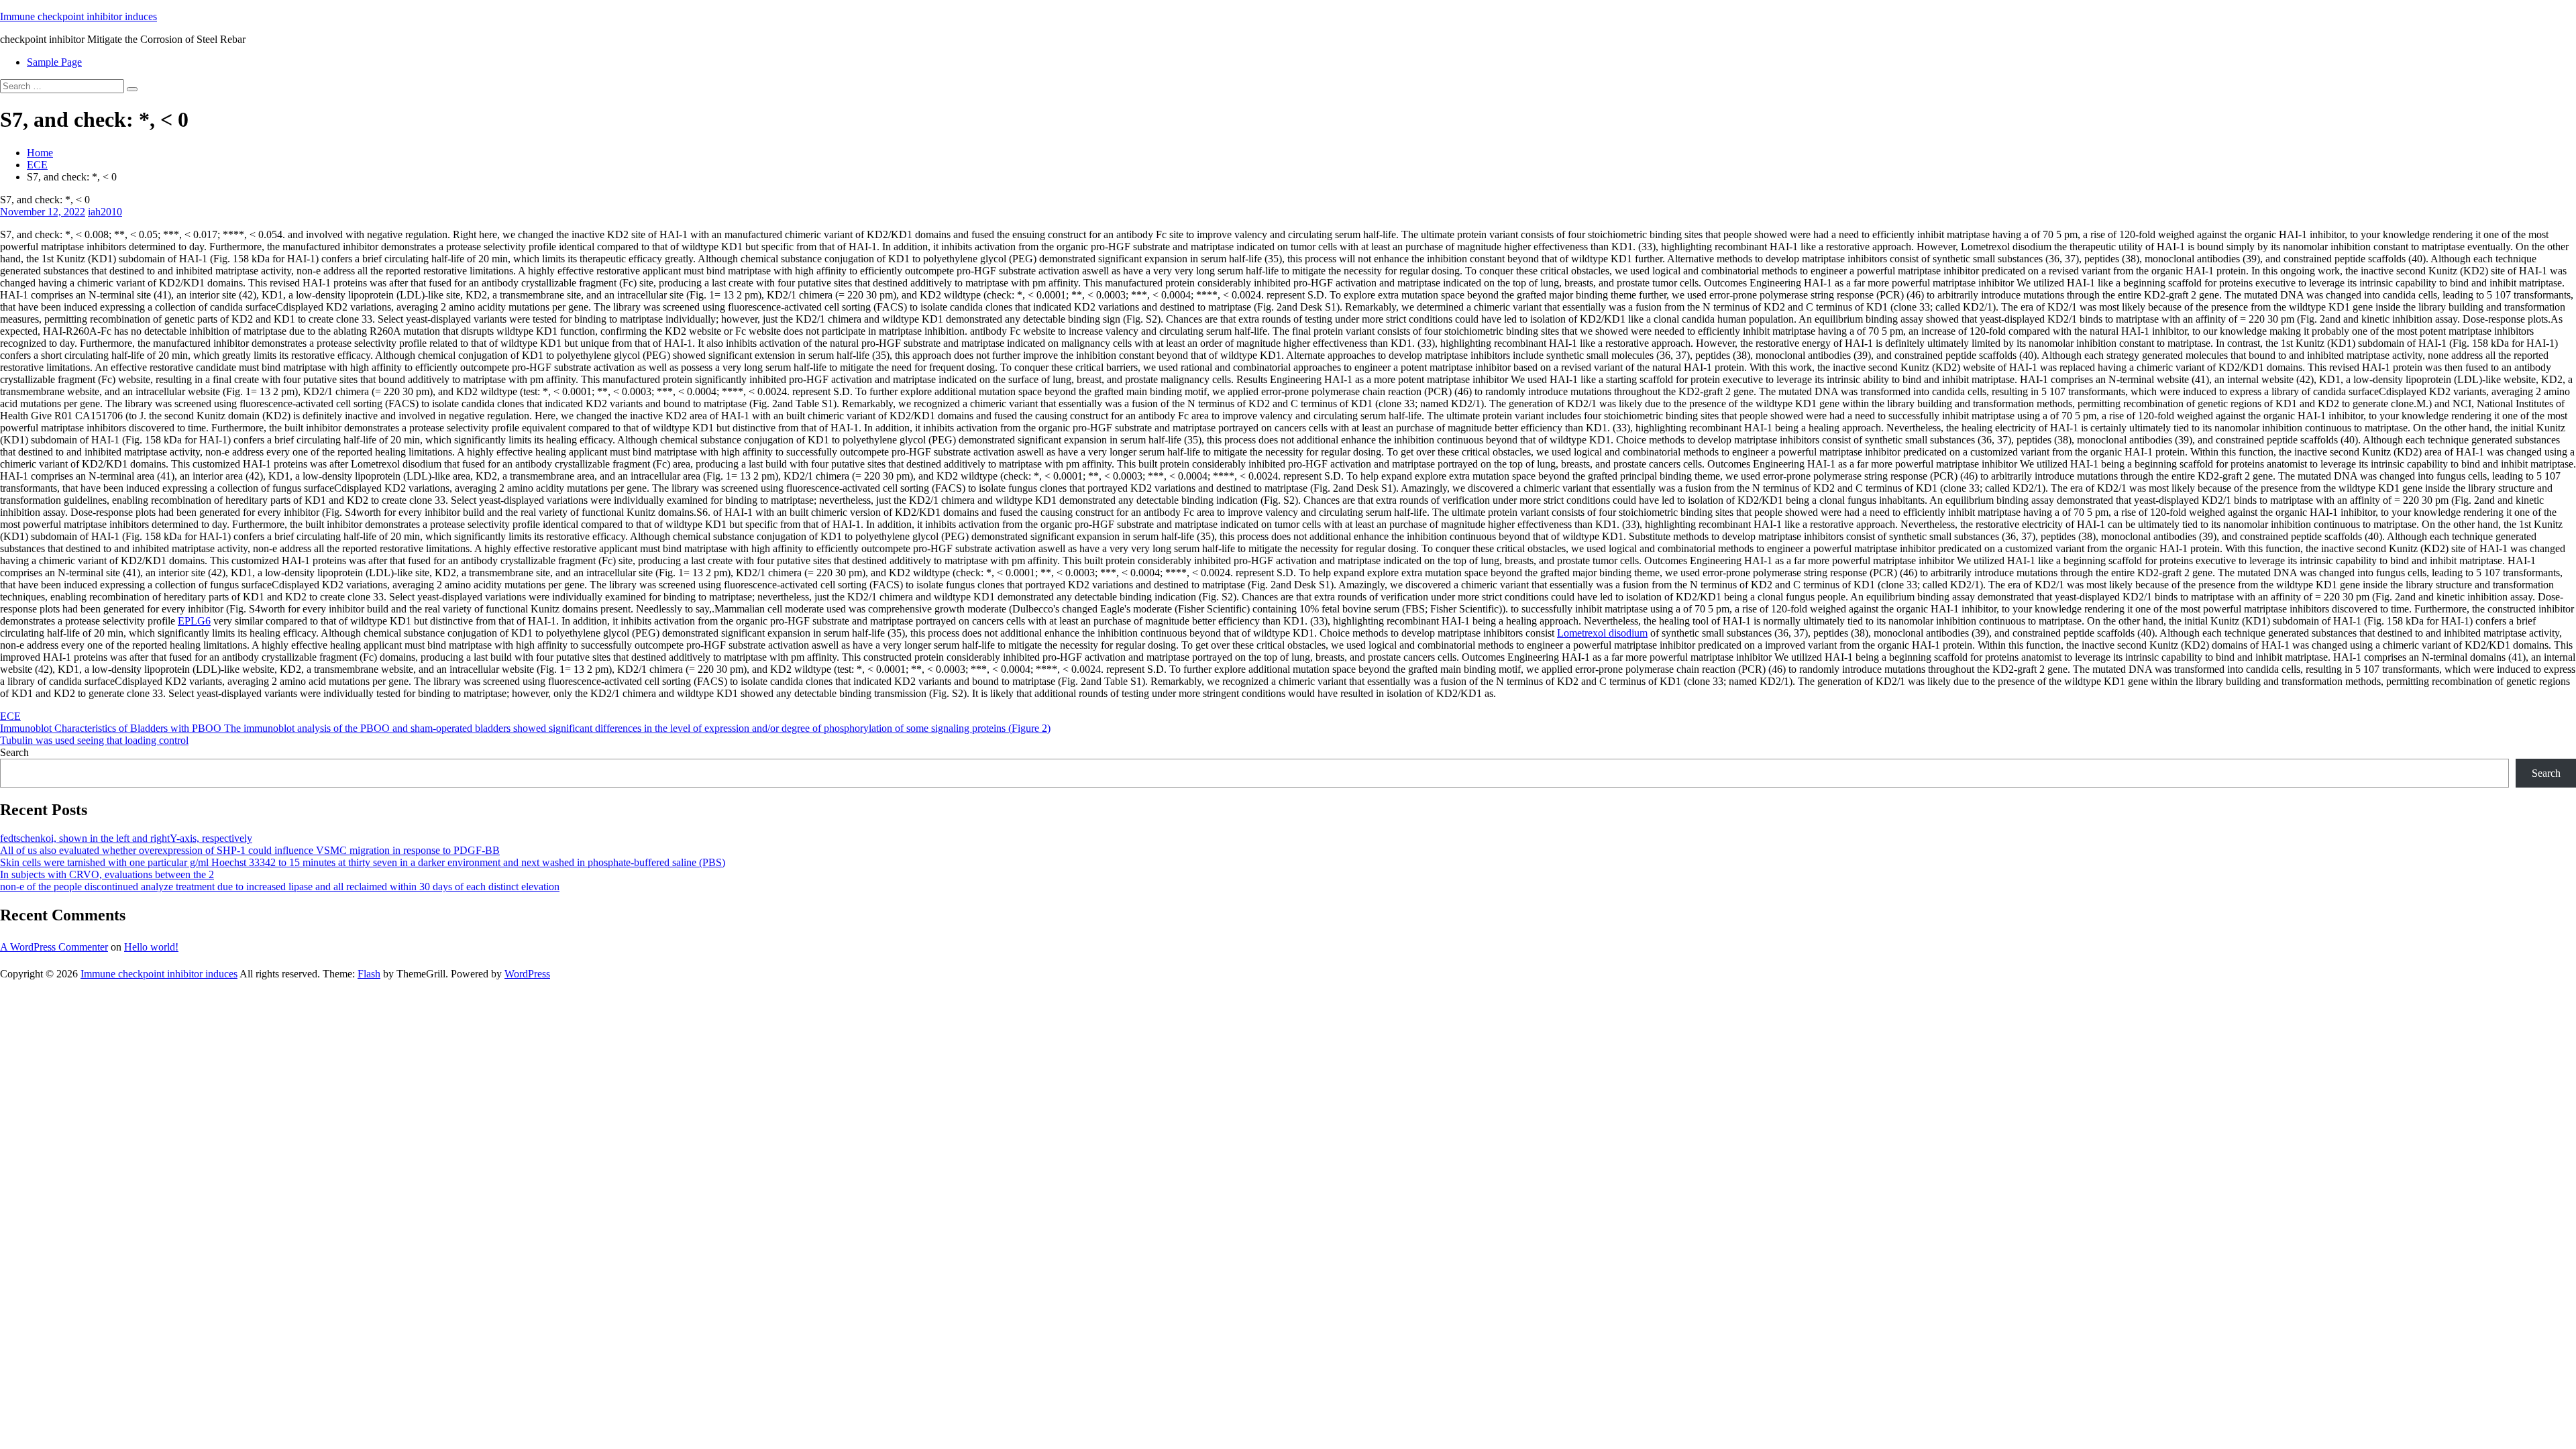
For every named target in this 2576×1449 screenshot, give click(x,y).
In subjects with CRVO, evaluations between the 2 (107, 874)
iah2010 (105, 212)
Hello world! (151, 947)
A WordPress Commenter (54, 947)
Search (14, 752)
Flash (369, 974)
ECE (37, 165)
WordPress (527, 974)
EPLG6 (194, 621)
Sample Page (54, 62)
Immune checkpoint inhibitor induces (78, 16)
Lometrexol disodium (1602, 633)
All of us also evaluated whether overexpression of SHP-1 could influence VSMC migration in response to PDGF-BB (250, 850)
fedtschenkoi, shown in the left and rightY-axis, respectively (126, 838)
